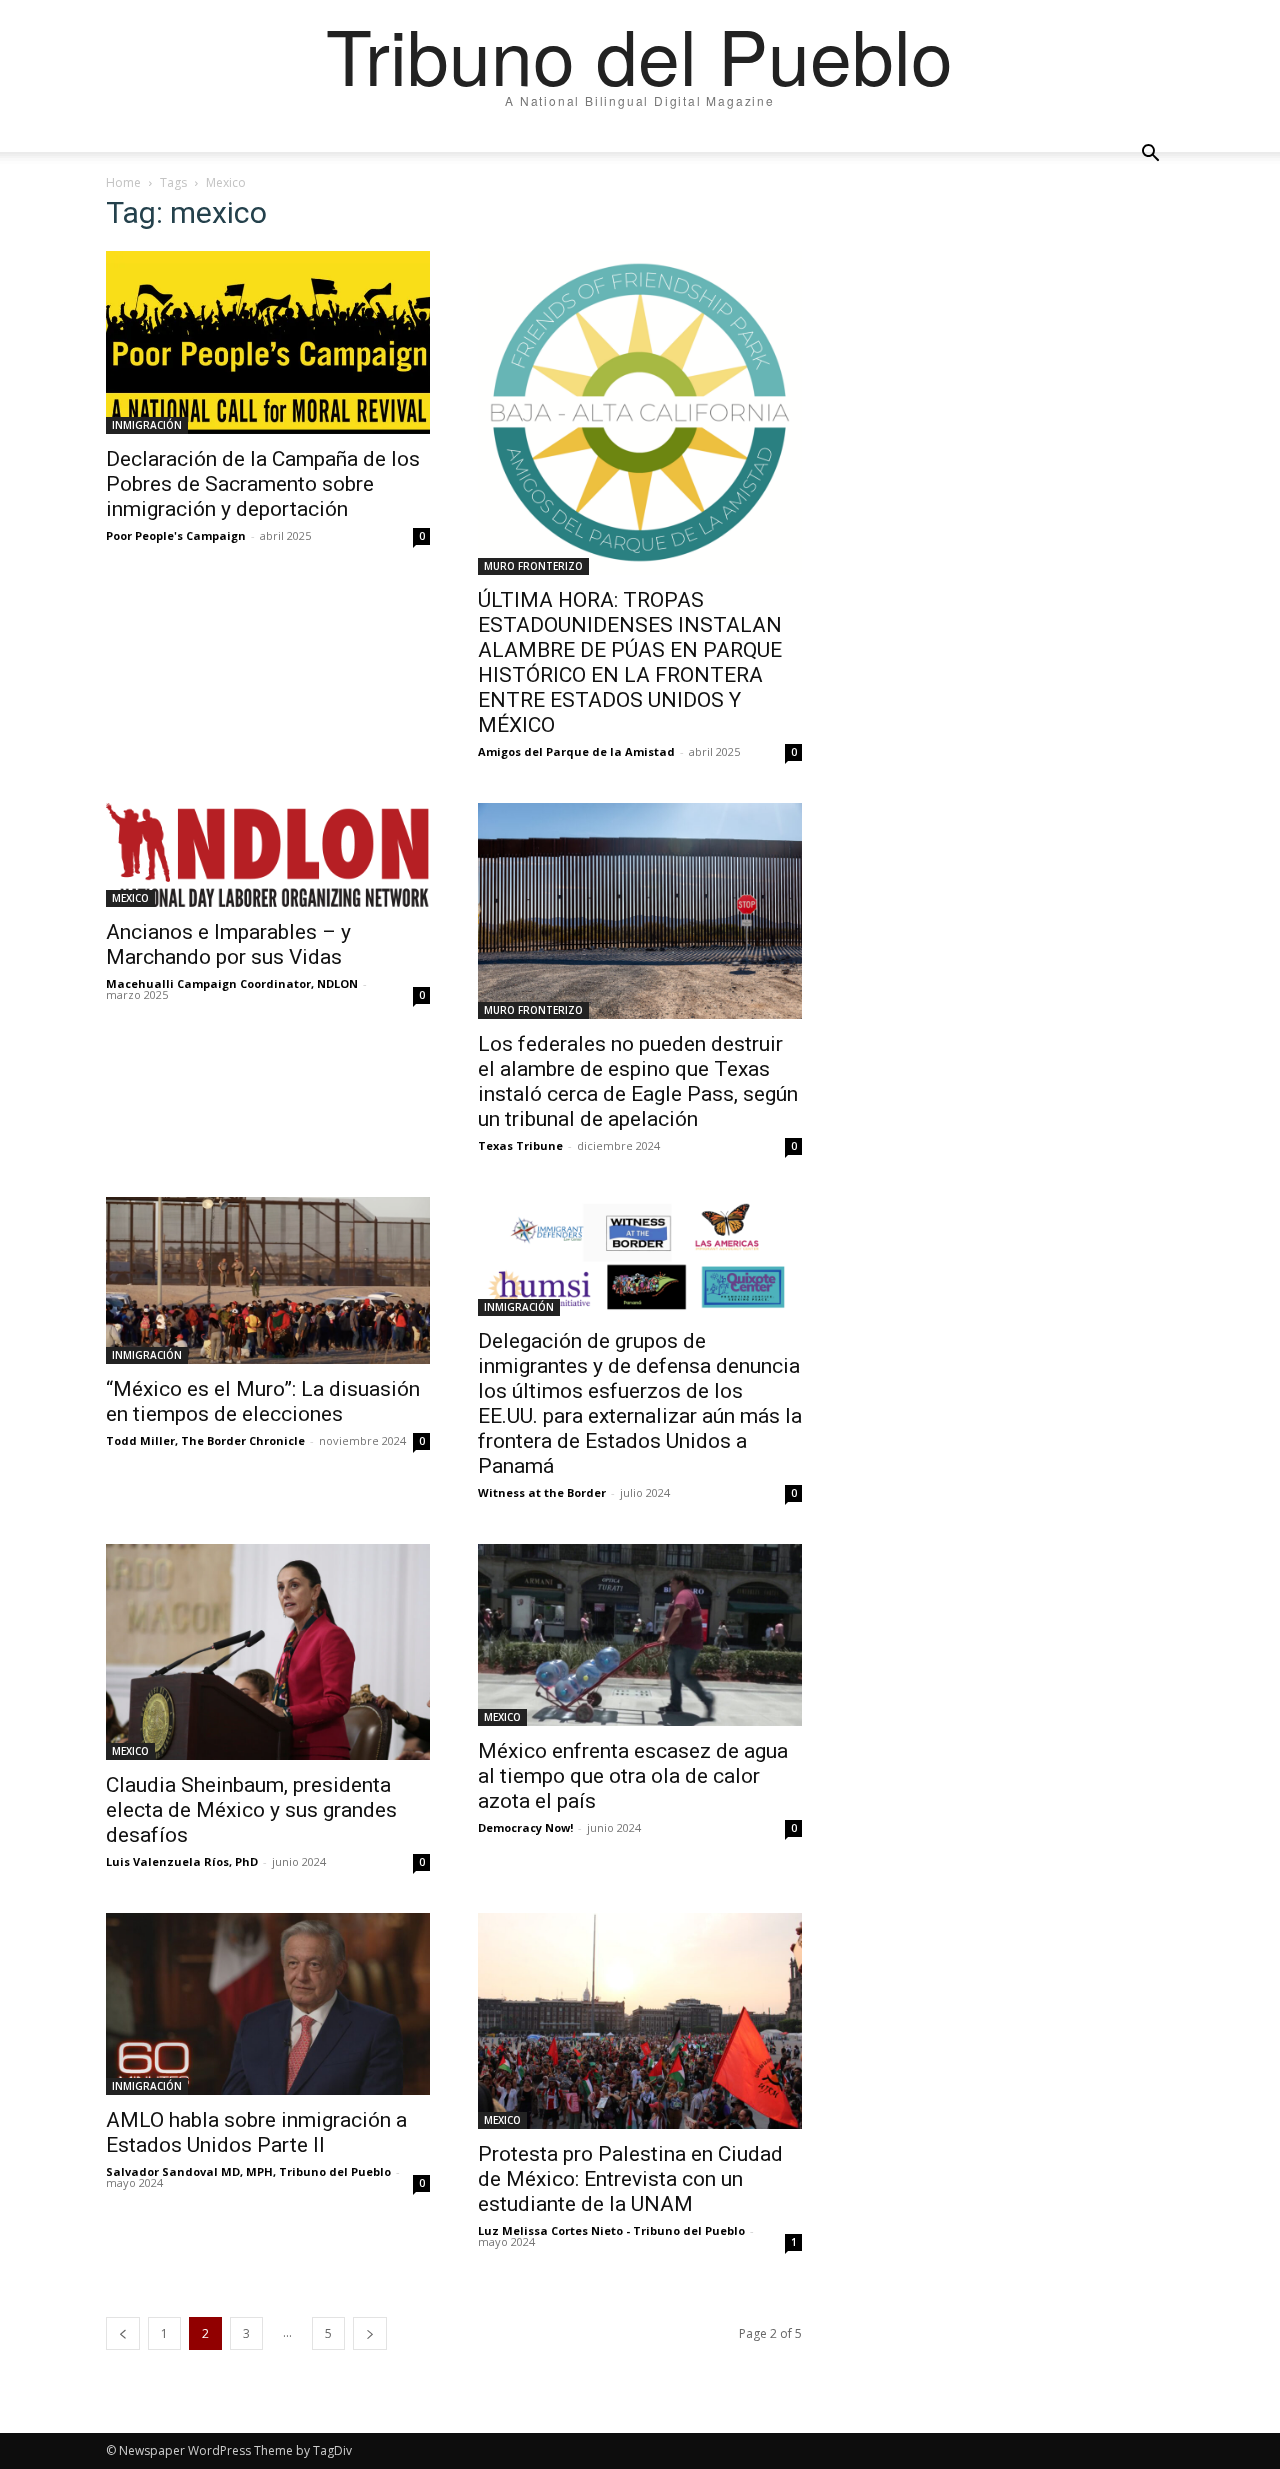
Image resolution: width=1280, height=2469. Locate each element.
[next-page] (370, 2333)
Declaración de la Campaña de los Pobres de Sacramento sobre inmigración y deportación (263, 484)
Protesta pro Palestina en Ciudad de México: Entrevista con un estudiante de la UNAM (630, 2179)
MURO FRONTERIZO (533, 566)
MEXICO (130, 898)
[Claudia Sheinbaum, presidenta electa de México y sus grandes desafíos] (268, 1652)
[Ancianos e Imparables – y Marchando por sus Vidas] (268, 855)
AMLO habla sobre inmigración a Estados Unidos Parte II (256, 2132)
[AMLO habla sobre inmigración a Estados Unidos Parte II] (268, 2004)
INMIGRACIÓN (147, 425)
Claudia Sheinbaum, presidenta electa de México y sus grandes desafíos (251, 1810)
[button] (1150, 154)
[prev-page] (123, 2333)
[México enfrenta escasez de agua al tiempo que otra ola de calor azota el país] (640, 1635)
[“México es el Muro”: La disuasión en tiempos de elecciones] (268, 1280)
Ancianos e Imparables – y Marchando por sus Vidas (228, 944)
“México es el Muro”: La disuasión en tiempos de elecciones (263, 1401)
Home (123, 182)
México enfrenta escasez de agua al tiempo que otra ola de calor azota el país (633, 1776)
